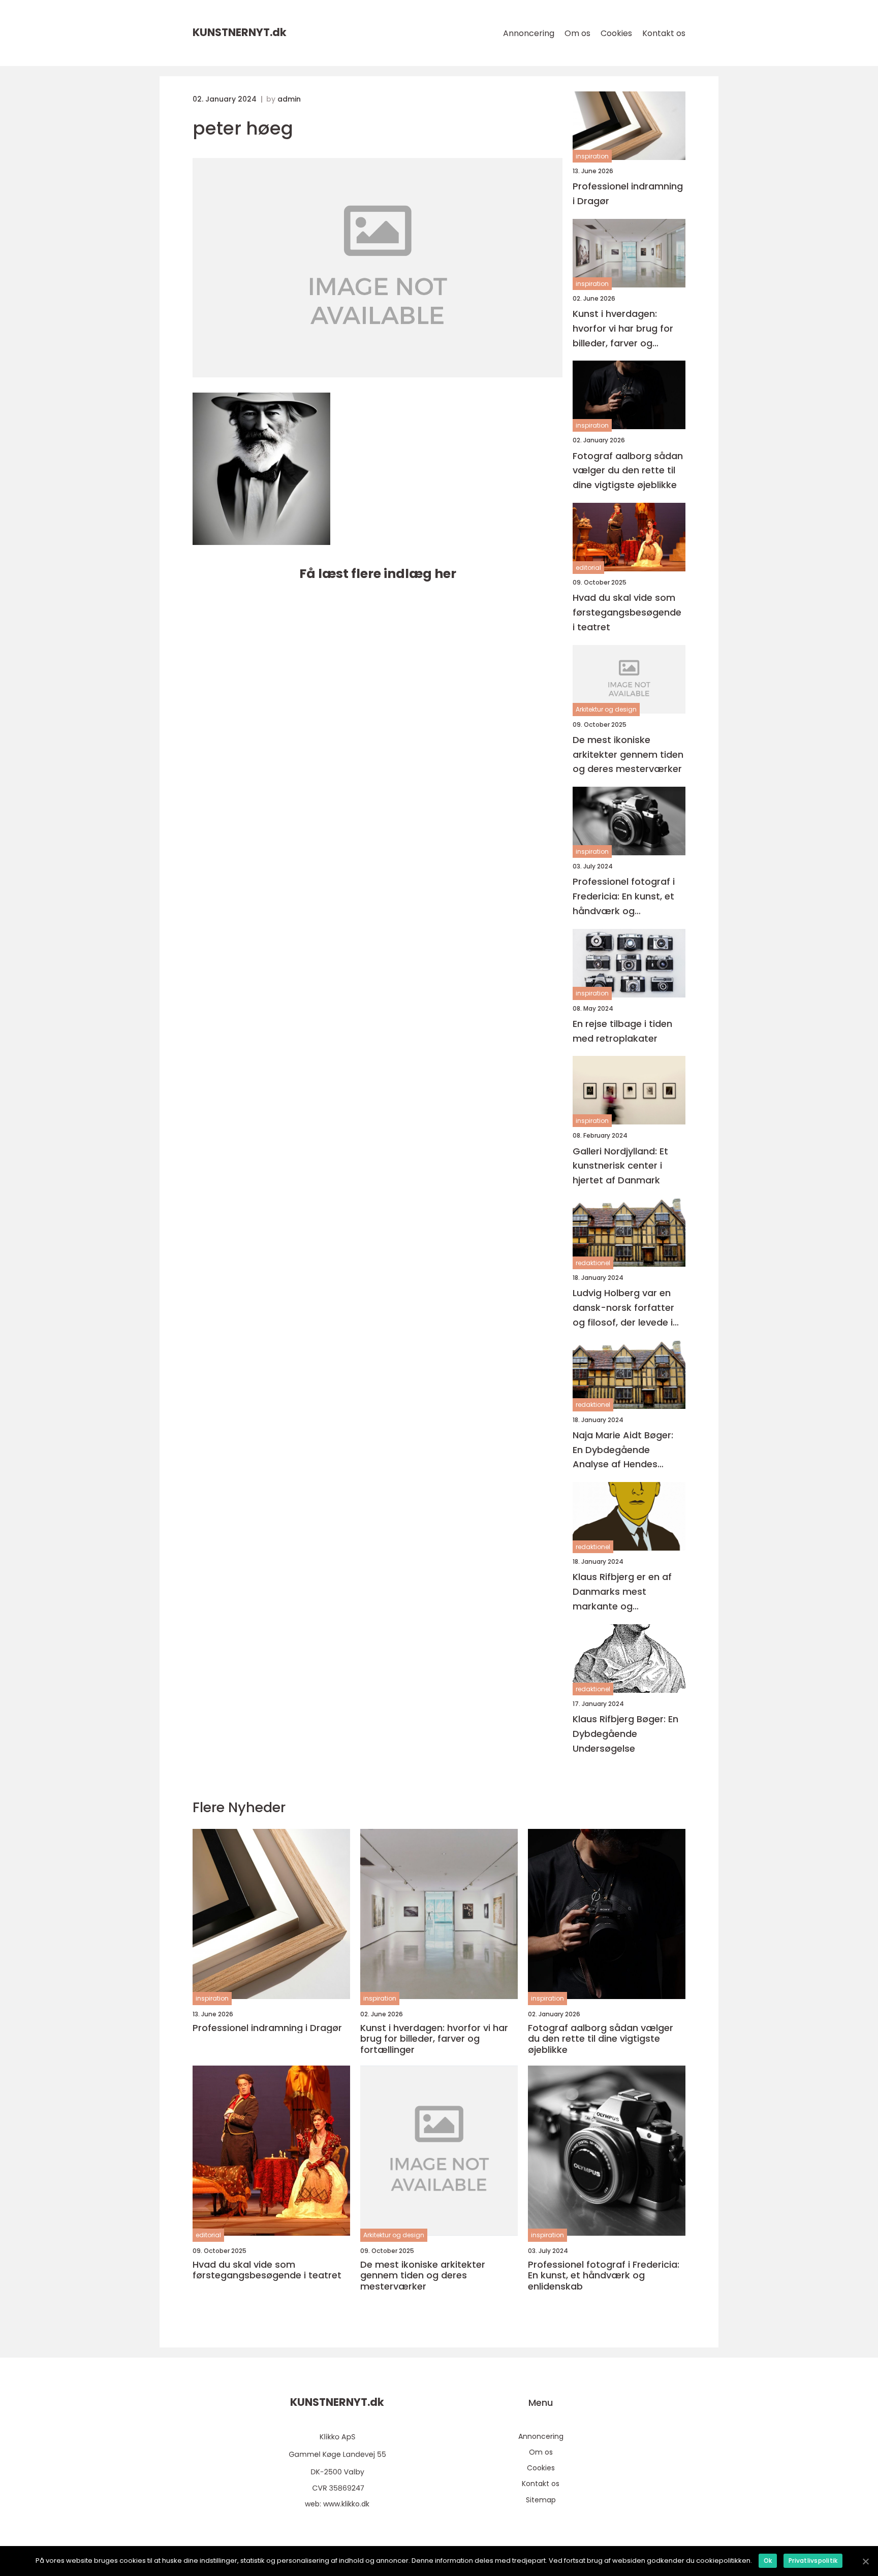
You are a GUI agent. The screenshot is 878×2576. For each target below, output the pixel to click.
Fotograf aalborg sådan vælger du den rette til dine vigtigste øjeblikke (628, 471)
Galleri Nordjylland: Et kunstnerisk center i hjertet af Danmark (620, 1166)
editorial (588, 568)
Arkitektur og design (606, 709)
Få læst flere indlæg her (378, 574)
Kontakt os (664, 33)
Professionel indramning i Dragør (628, 194)
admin (289, 99)
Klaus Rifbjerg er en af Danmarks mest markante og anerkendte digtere (622, 1592)
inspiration (592, 156)
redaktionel (593, 1263)
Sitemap (541, 2500)
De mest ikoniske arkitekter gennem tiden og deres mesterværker (628, 754)
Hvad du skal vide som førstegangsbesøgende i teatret (627, 612)
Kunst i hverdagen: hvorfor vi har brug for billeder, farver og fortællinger (623, 329)
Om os (577, 33)
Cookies (616, 33)
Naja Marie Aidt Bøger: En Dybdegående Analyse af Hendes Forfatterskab (623, 1450)
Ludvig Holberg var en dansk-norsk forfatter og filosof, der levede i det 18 (623, 1308)
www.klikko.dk (346, 2504)
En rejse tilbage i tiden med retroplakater (622, 1031)
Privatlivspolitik (813, 2561)
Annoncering (529, 33)
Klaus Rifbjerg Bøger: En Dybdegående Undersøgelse (625, 1734)
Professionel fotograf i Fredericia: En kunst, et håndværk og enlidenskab (624, 897)
